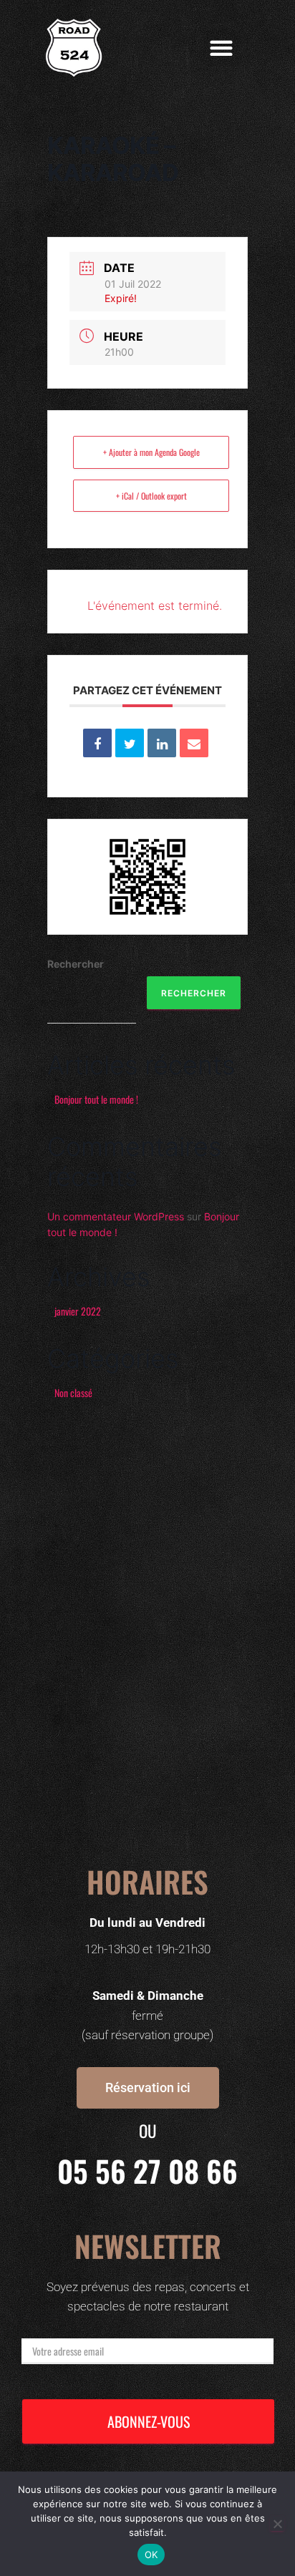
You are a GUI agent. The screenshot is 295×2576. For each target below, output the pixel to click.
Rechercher (76, 964)
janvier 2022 (78, 1311)
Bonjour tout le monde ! (96, 1099)
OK (151, 2555)
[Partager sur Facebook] (97, 743)
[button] (222, 48)
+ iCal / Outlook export (151, 496)
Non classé (73, 1393)
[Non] (277, 2524)
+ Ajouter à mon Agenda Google (151, 452)
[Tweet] (130, 743)
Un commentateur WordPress (116, 1216)
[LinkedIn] (162, 743)
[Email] (194, 743)
